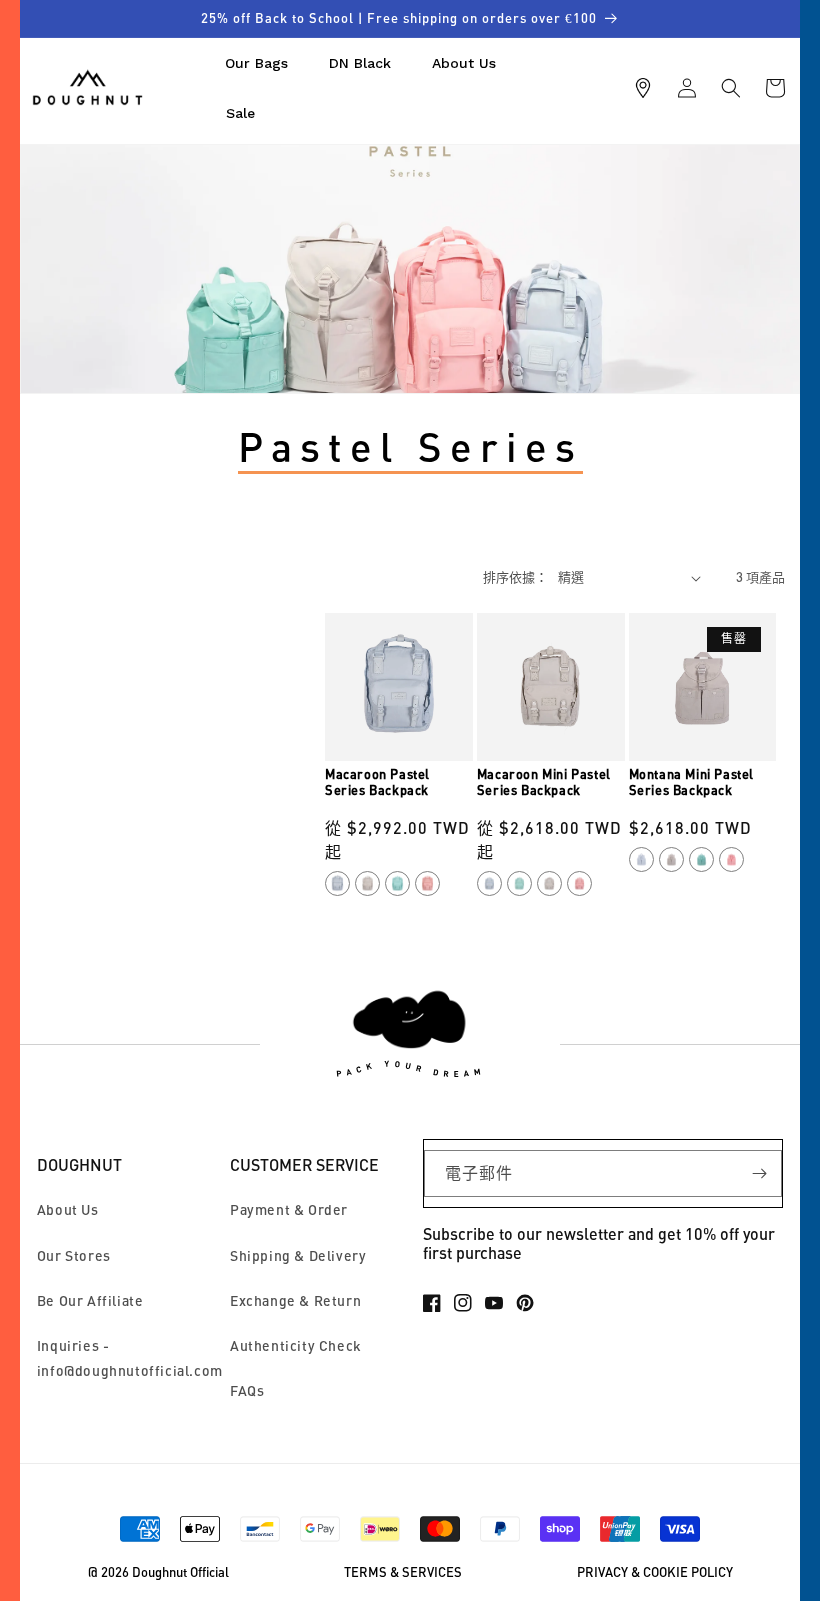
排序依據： (515, 577)
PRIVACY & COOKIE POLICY (655, 1572)
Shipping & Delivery (298, 1255)
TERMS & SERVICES (403, 1572)
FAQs (247, 1390)
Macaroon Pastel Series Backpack (377, 782)
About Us (68, 1209)
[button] (731, 88)
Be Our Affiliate (90, 1300)
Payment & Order (289, 1209)
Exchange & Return (295, 1300)
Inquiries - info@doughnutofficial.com (130, 1358)
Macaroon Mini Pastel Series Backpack (544, 782)
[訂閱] (759, 1173)
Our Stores (74, 1255)
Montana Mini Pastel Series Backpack (691, 782)
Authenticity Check (296, 1345)
